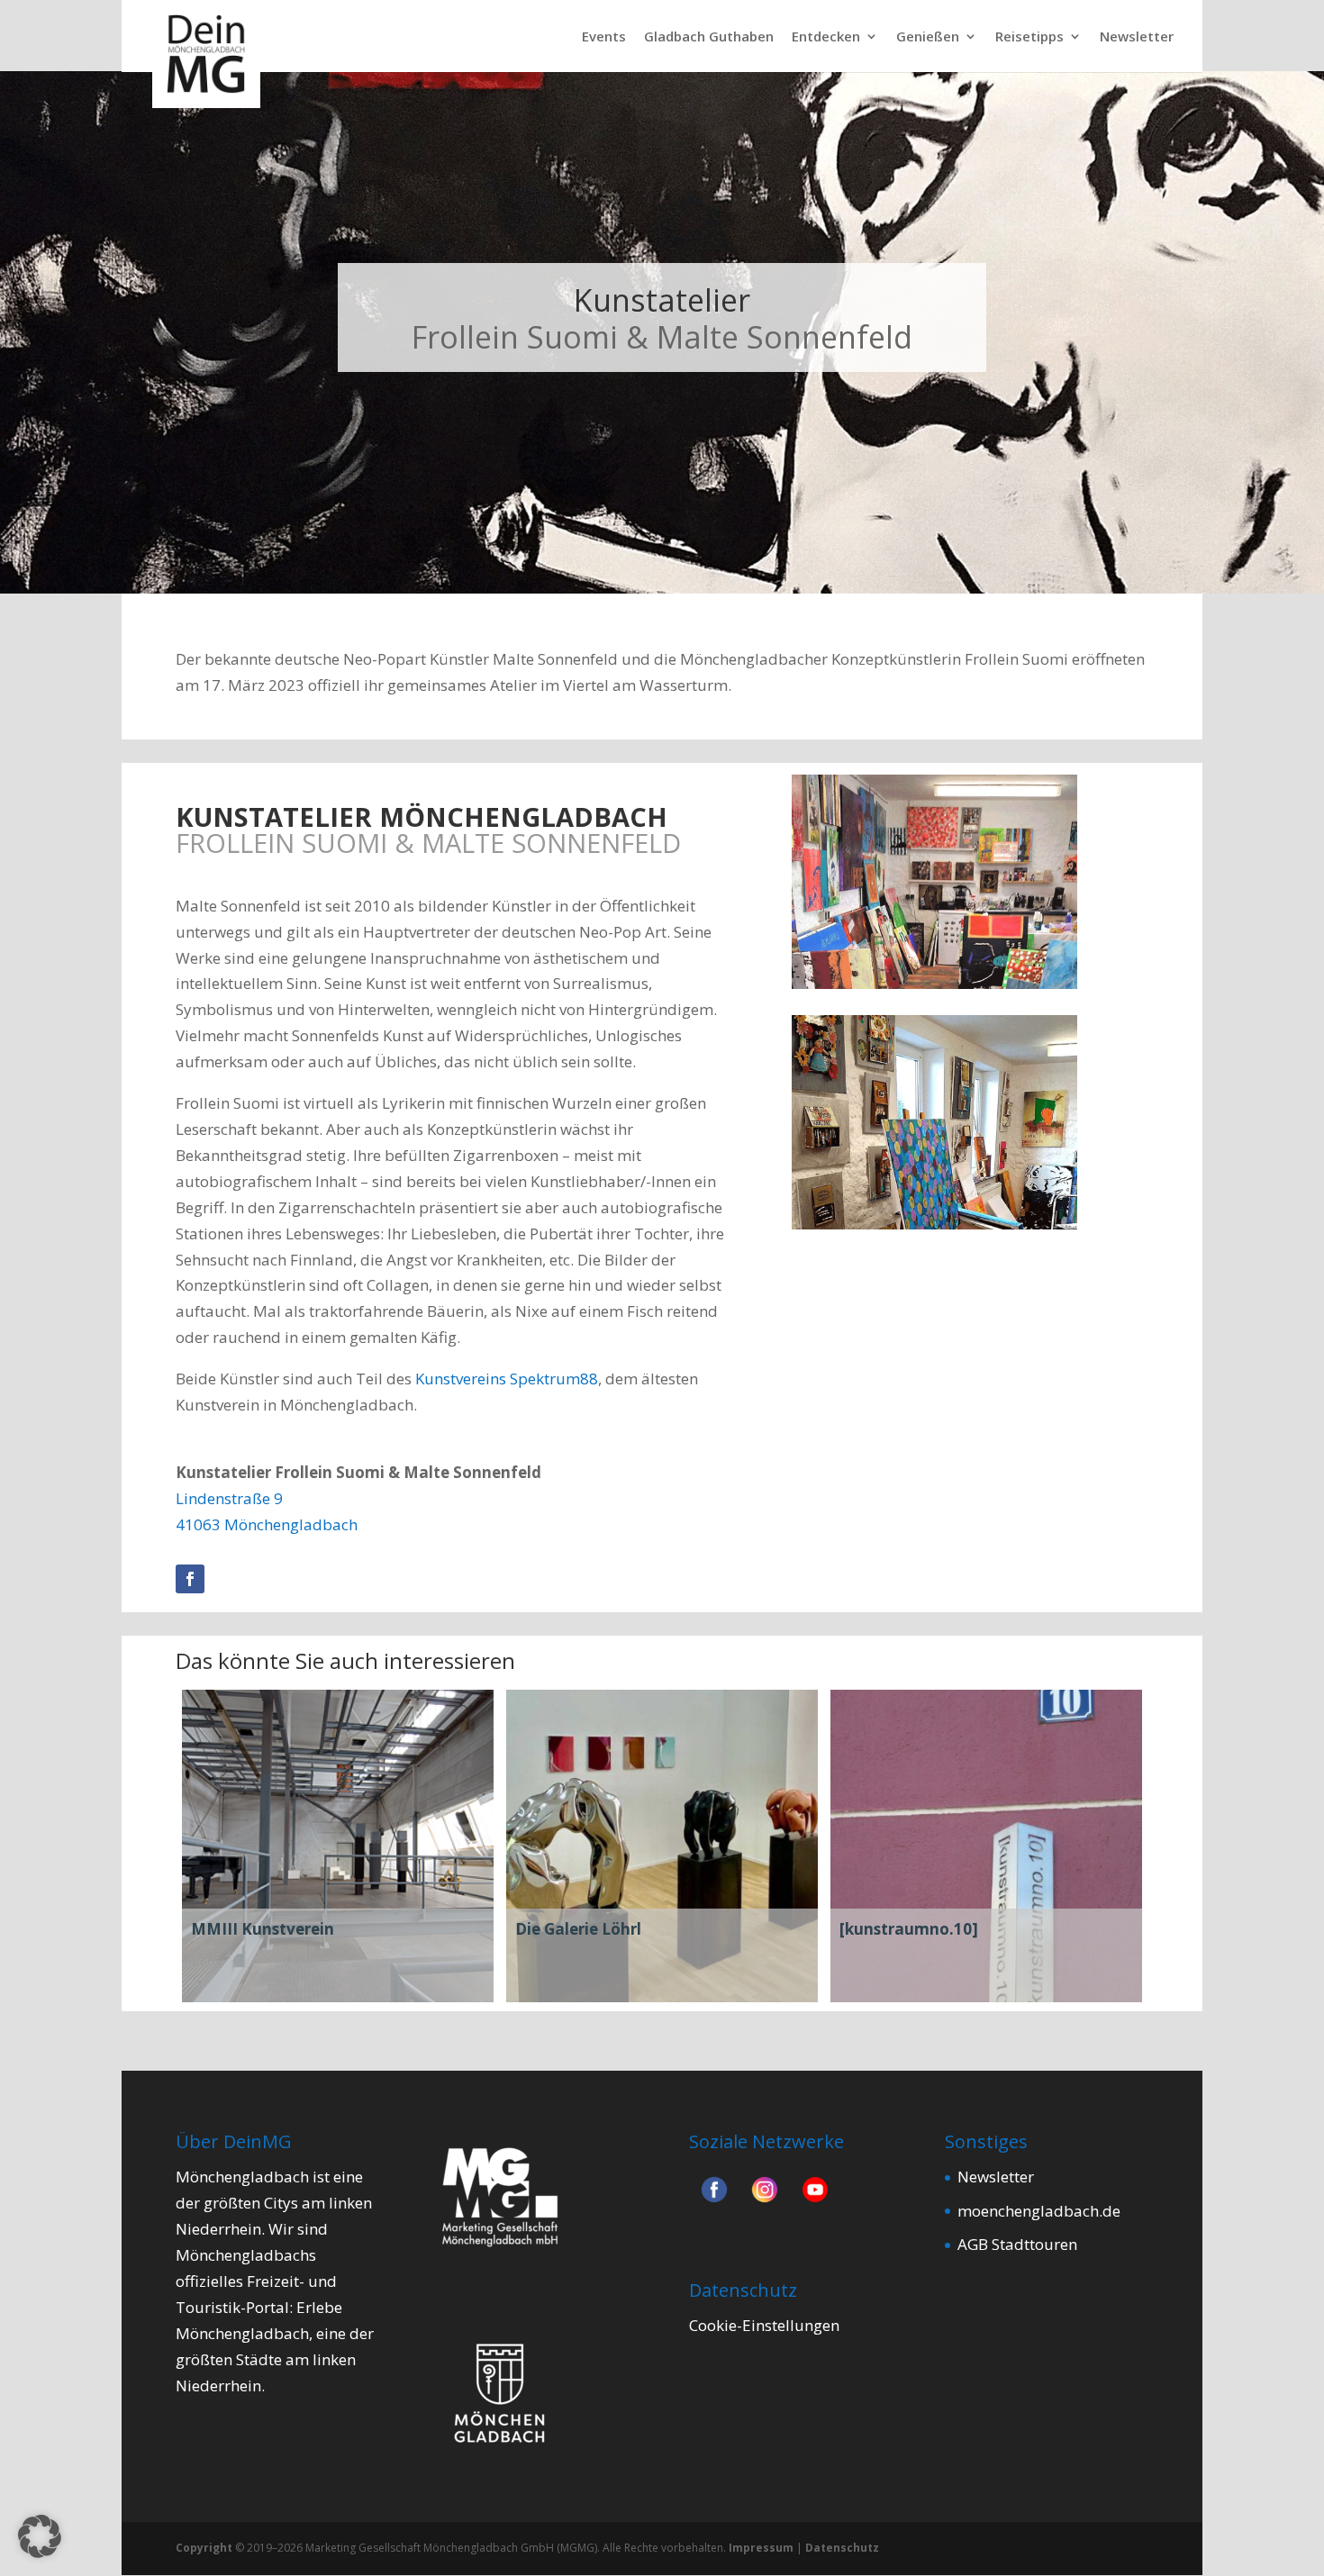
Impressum (761, 2548)
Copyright (204, 2548)
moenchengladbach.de (1039, 2211)
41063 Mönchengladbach (267, 1524)
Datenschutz (842, 2548)
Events (604, 37)
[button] (40, 2536)
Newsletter (1137, 37)
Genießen (928, 37)
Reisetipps (1029, 37)
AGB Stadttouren (1017, 2244)
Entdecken (826, 37)
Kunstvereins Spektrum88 (507, 1379)
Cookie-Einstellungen (764, 2325)
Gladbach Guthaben (709, 37)
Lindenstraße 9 (229, 1498)
